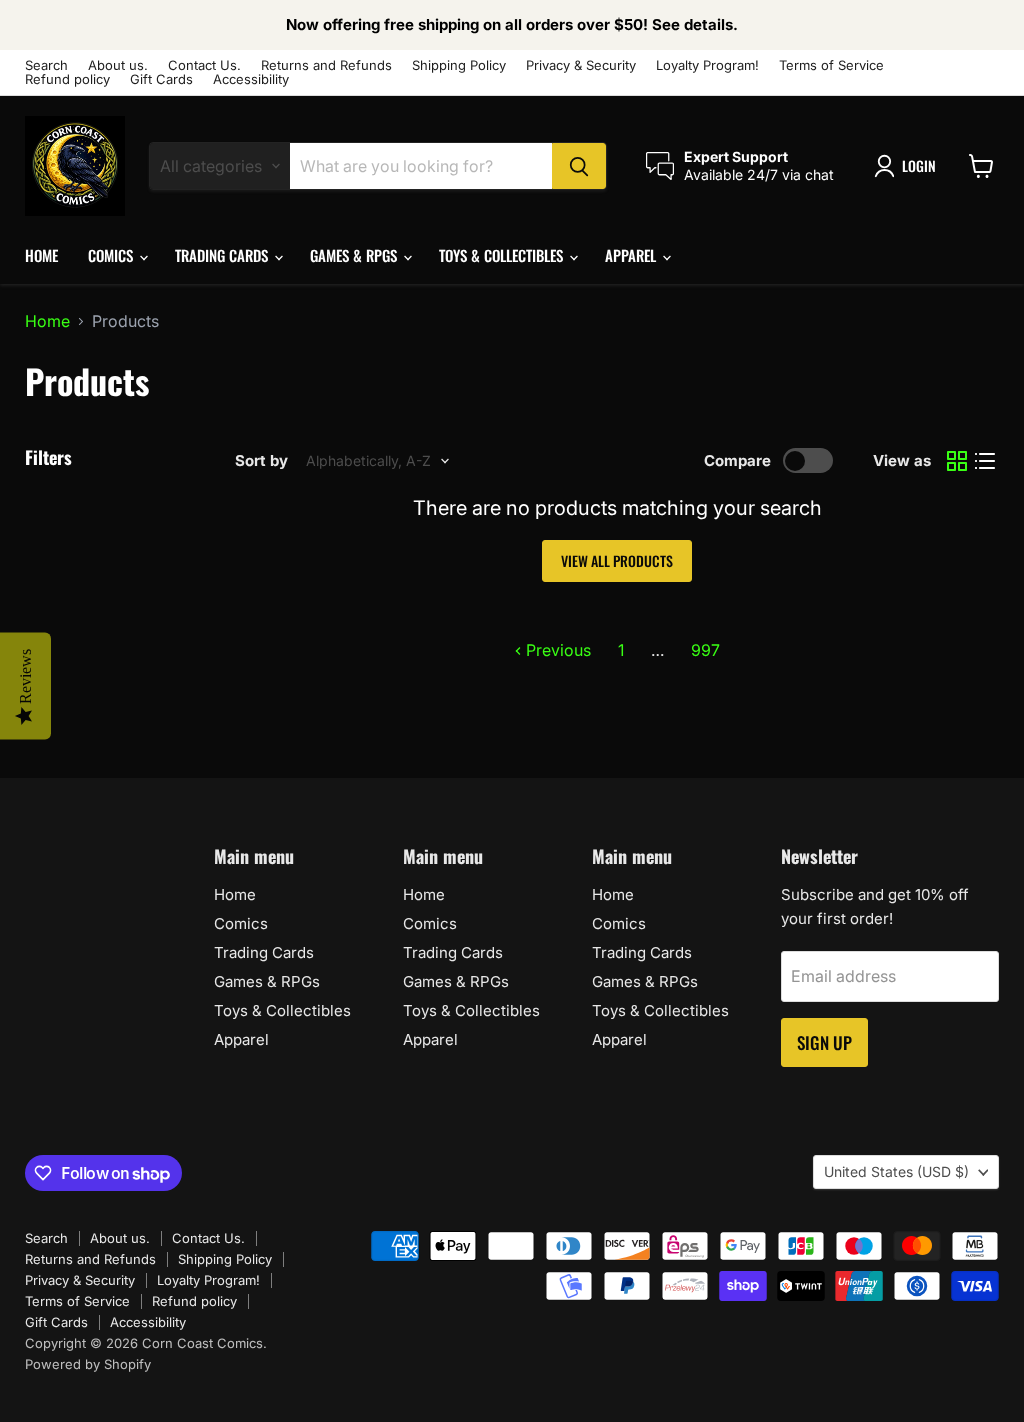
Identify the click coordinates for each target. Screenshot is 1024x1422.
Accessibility (251, 79)
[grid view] (957, 461)
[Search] (579, 166)
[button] (909, 166)
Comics (112, 255)
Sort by (261, 460)
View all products (617, 560)
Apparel (632, 255)
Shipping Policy (459, 65)
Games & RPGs (355, 255)
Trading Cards (223, 255)
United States (896, 1171)
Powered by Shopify (88, 1364)
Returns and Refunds (326, 65)
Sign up (824, 1042)
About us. (118, 65)
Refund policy (67, 79)
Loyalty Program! (707, 65)
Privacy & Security (581, 65)
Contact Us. (204, 65)
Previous (556, 650)
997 (705, 650)
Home (41, 255)
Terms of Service (831, 65)
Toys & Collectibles (503, 255)
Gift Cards (161, 79)
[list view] (985, 461)
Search (46, 65)
